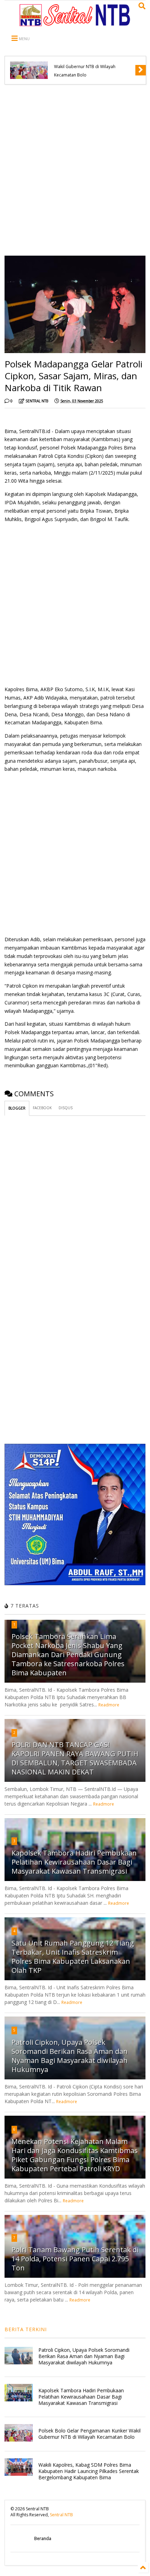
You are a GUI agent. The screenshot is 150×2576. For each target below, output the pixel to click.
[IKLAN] (75, 1584)
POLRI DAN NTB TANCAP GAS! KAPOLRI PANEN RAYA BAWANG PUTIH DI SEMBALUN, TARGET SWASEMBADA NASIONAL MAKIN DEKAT (75, 1758)
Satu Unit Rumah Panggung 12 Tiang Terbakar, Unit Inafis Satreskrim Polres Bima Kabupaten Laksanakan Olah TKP (73, 1957)
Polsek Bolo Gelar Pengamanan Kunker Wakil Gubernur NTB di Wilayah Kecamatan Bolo (92, 67)
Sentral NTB (61, 2515)
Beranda (43, 2538)
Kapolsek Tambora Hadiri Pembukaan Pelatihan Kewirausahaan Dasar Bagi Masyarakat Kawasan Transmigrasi (74, 1862)
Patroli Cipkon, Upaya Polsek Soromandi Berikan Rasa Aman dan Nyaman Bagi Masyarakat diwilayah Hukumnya (70, 2056)
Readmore (109, 1705)
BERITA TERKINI (26, 2329)
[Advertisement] (75, 170)
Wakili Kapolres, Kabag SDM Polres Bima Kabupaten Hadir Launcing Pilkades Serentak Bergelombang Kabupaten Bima (89, 2471)
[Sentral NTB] (75, 23)
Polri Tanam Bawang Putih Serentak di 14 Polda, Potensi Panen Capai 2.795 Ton (75, 2259)
